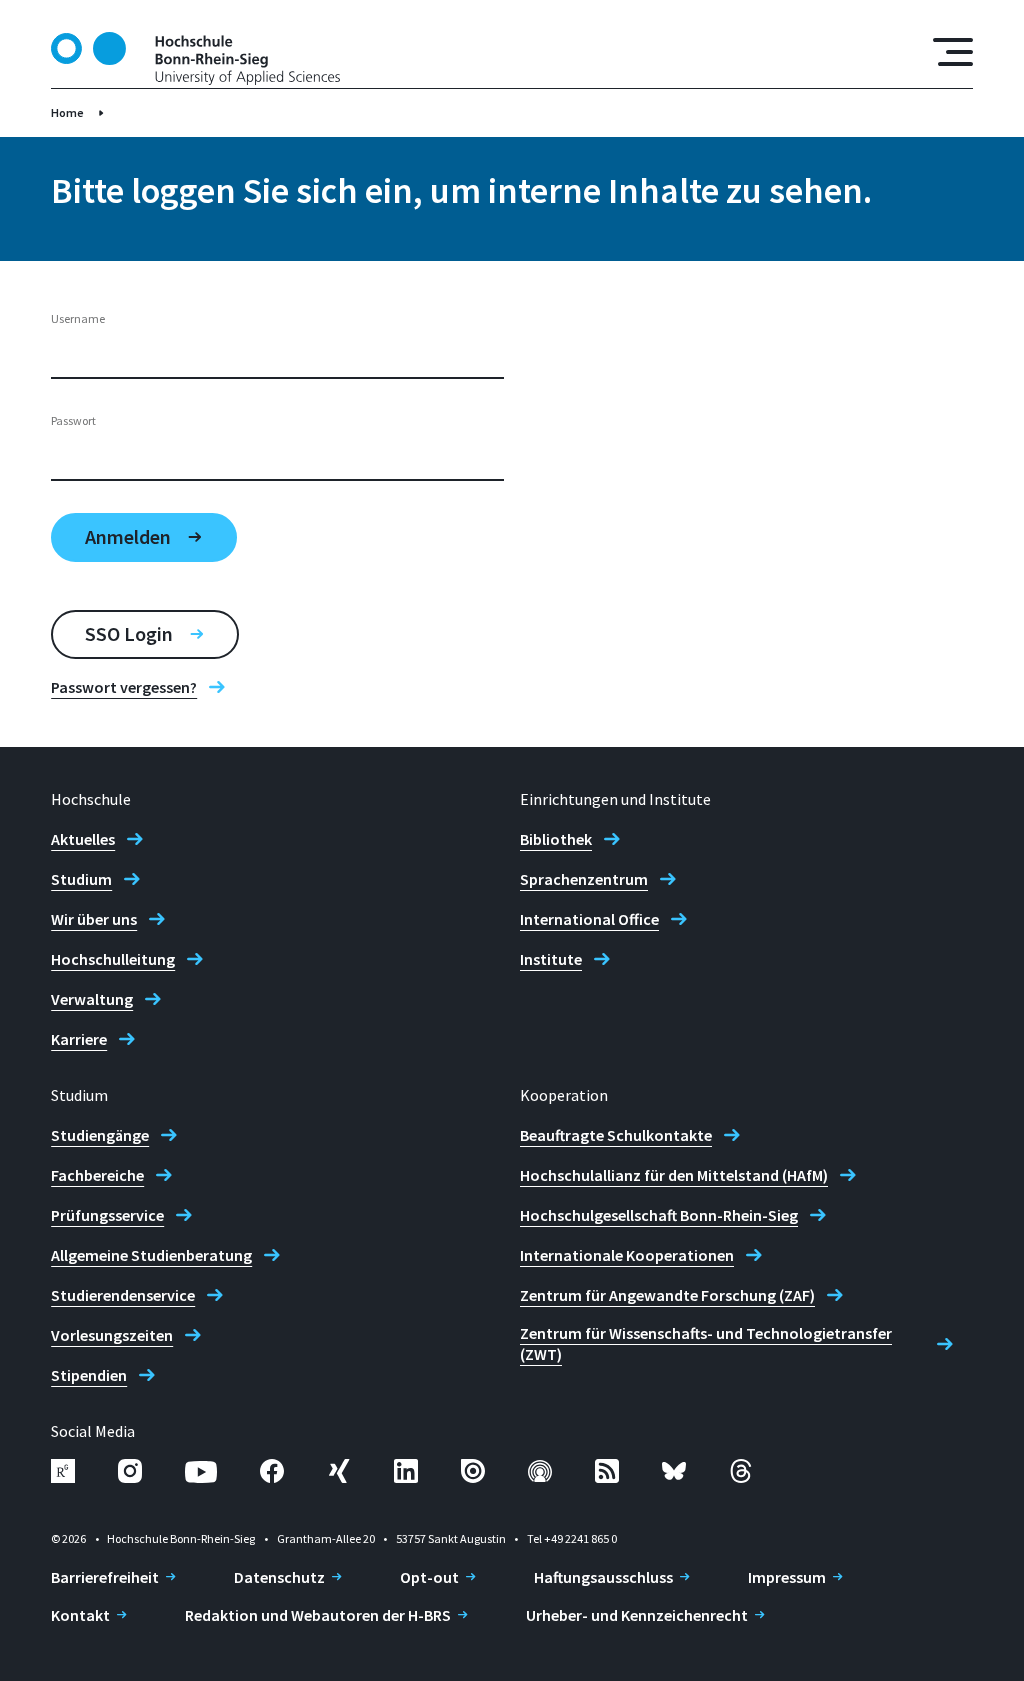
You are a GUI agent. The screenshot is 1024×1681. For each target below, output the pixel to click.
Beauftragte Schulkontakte (616, 1135)
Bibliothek (556, 839)
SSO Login (129, 633)
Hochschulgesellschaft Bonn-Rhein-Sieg (659, 1215)
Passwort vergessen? (124, 687)
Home (67, 112)
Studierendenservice (123, 1295)
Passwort (73, 420)
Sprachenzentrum (584, 879)
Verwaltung (92, 999)
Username (78, 318)
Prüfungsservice (107, 1215)
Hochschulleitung (113, 959)
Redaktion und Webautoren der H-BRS (318, 1615)
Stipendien (89, 1375)
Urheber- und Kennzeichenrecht (637, 1615)
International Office (589, 919)
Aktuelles (83, 839)
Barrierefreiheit (105, 1577)
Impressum (787, 1577)
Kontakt (80, 1615)
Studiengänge (100, 1135)
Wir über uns (94, 919)
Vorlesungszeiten (112, 1335)
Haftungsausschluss (603, 1577)
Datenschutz (279, 1577)
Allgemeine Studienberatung (151, 1255)
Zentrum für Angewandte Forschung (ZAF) (667, 1295)
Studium (81, 879)
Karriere (79, 1039)
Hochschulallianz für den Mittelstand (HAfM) (674, 1175)
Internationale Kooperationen (627, 1255)
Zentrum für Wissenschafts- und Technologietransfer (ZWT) (706, 1343)
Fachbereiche (97, 1175)
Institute (551, 959)
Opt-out (429, 1577)
